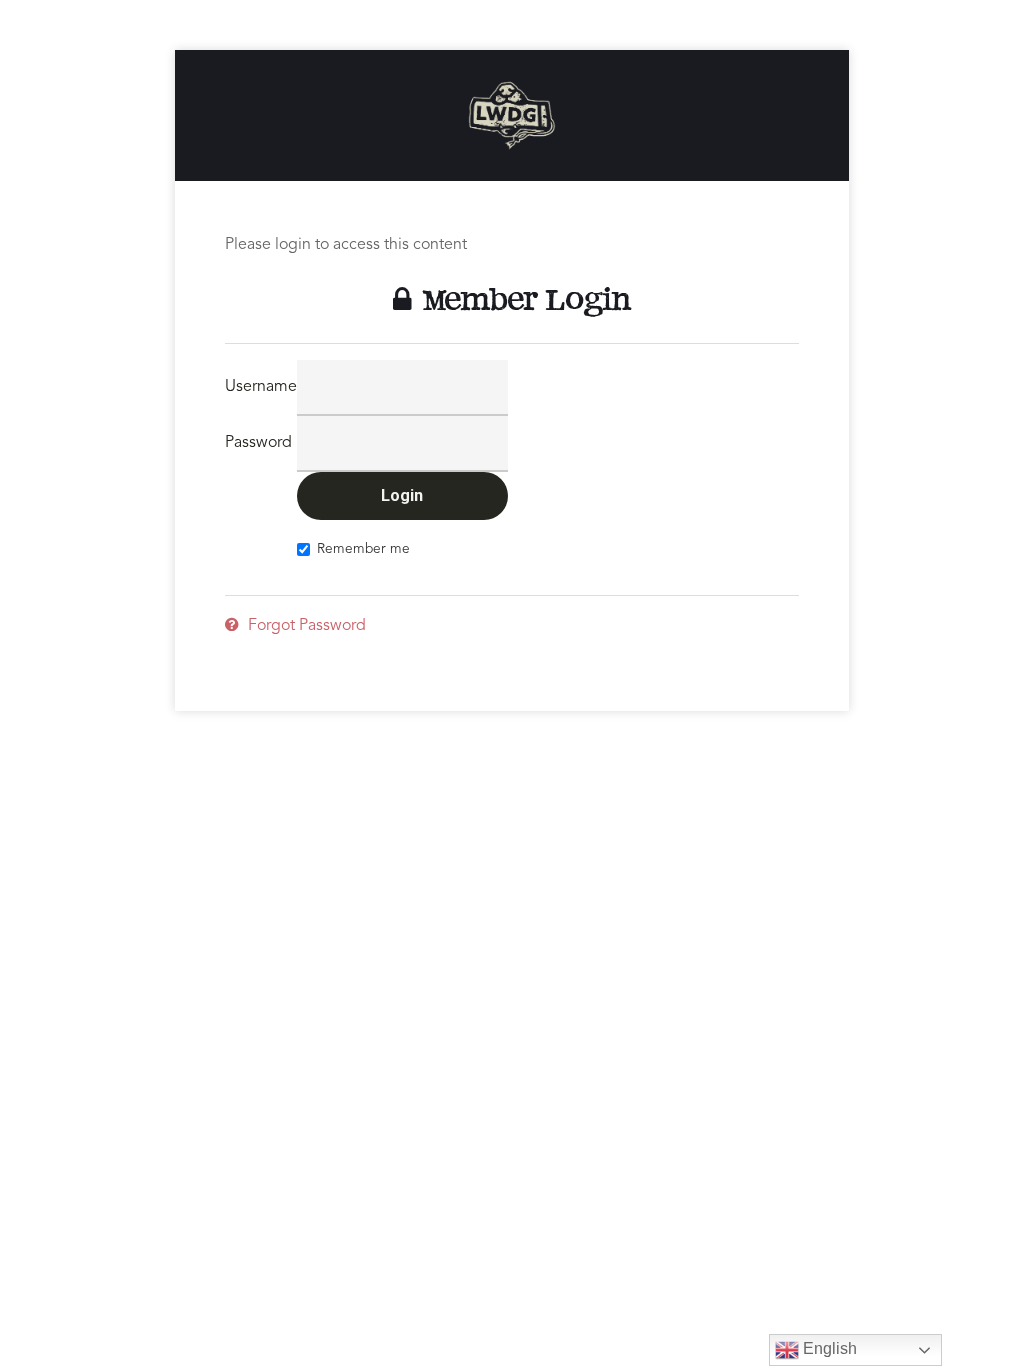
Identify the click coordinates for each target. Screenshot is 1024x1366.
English (828, 1348)
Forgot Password (305, 626)
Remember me (363, 549)
